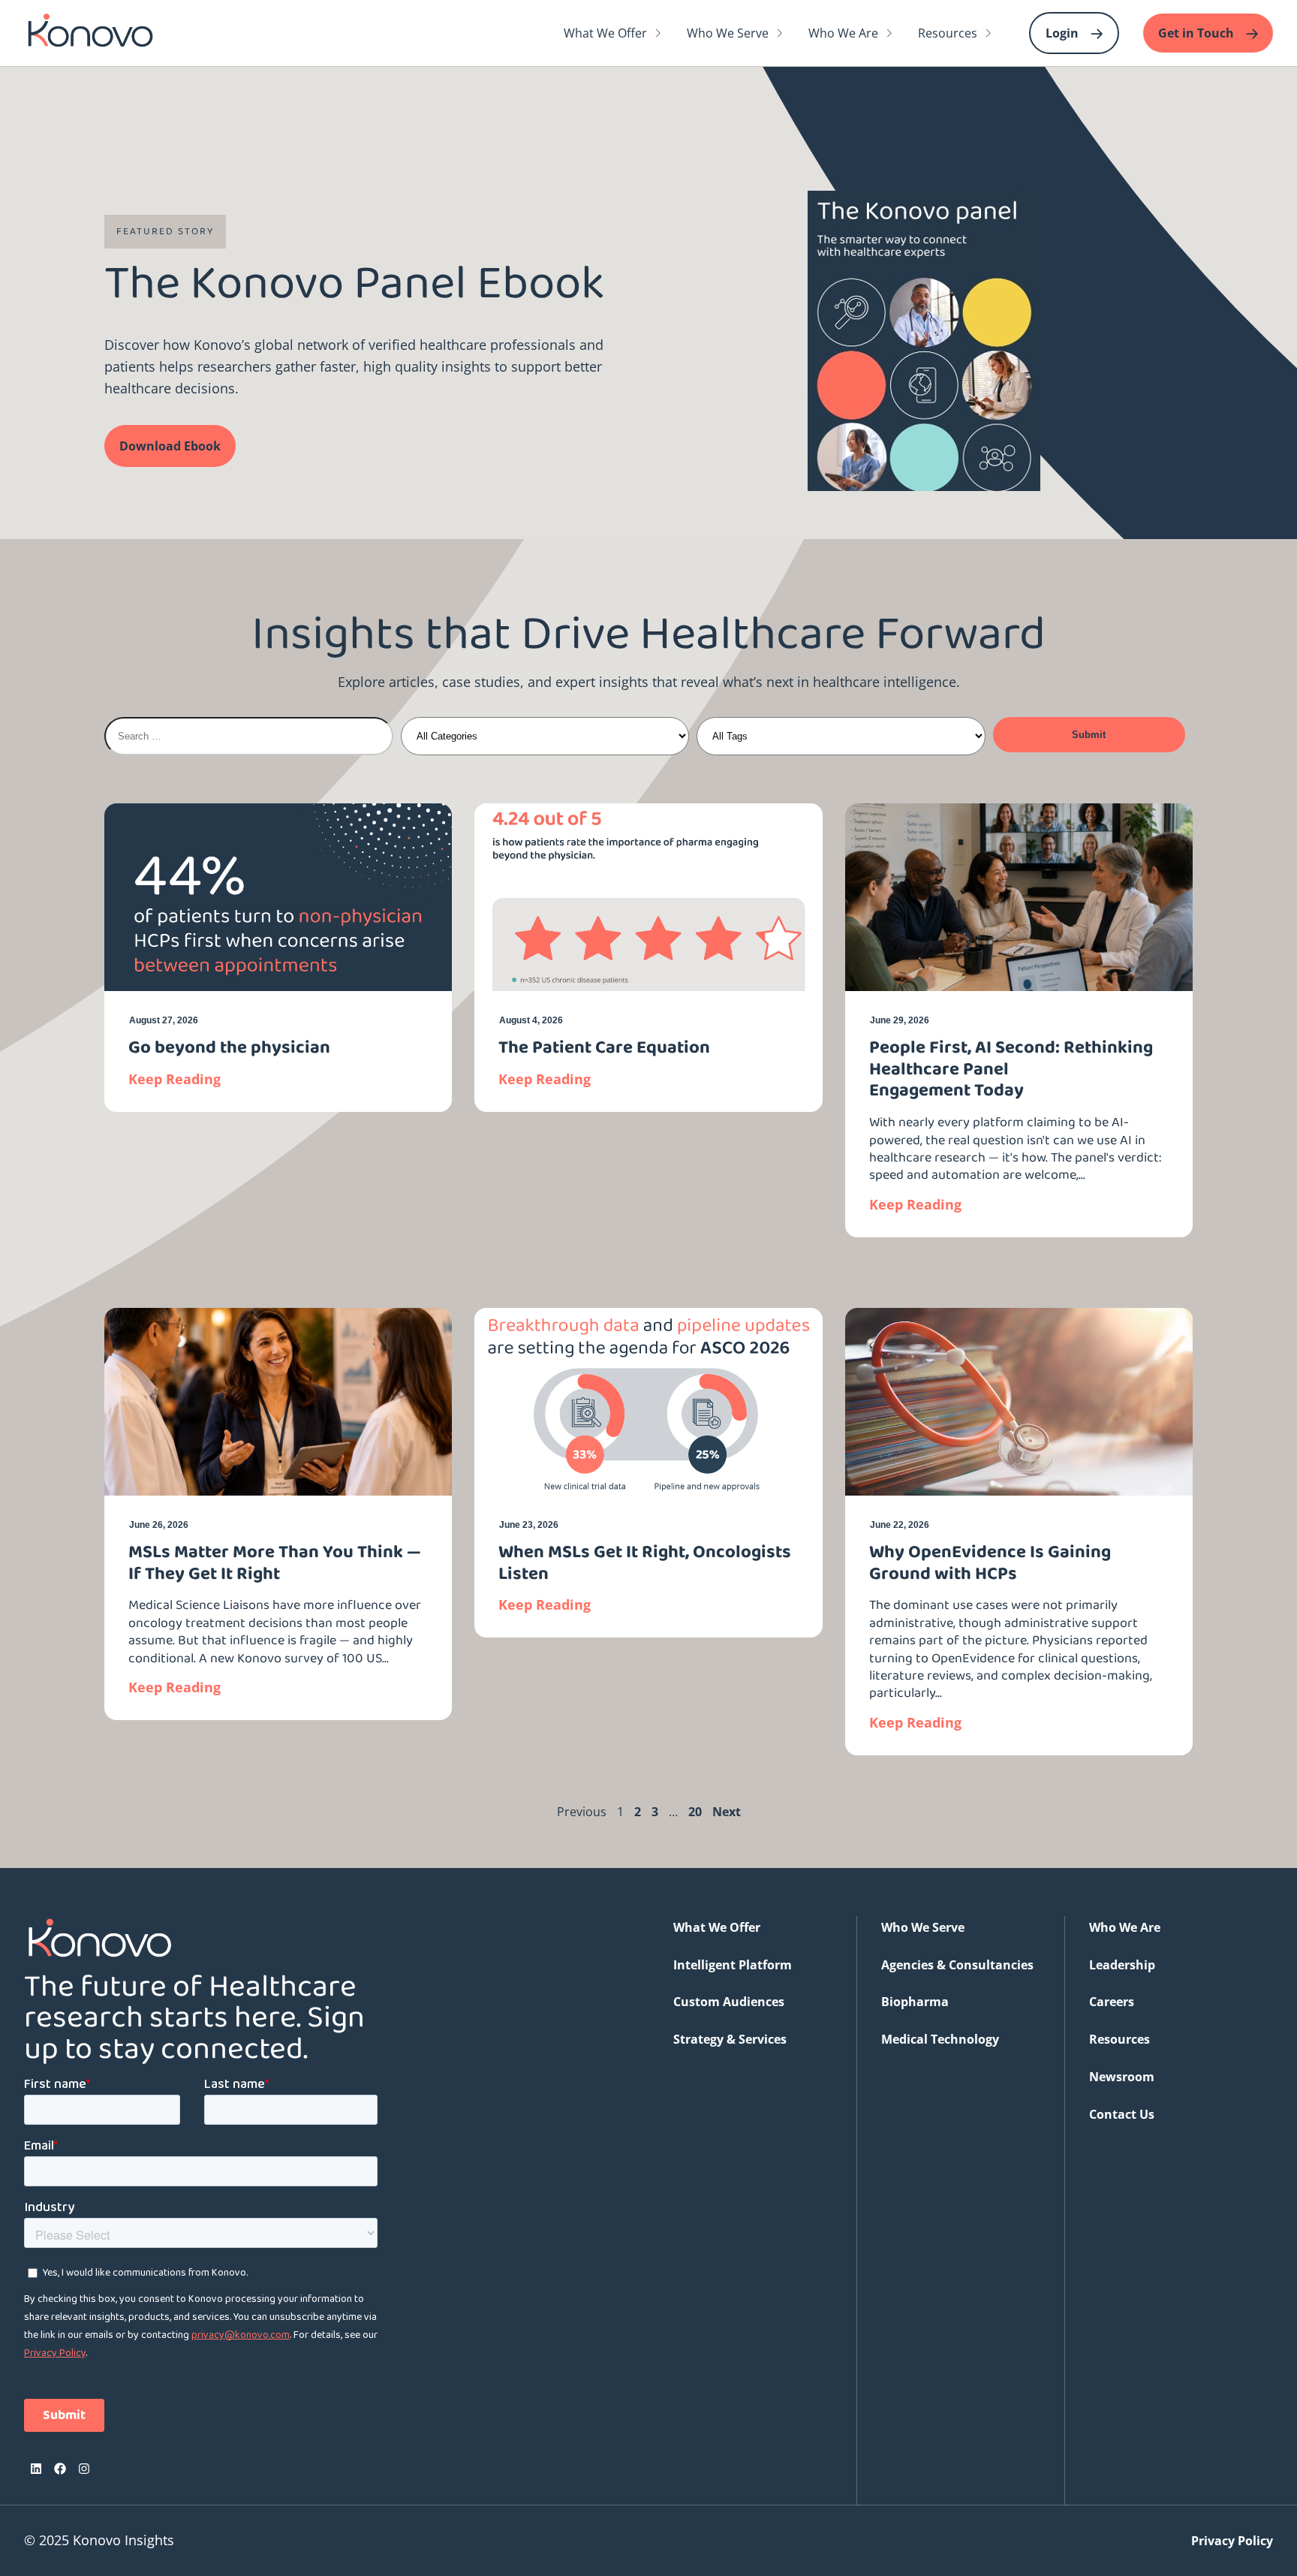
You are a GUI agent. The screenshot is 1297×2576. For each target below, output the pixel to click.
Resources (1119, 2039)
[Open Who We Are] (889, 33)
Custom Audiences (729, 2002)
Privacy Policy (1232, 2541)
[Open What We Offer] (658, 33)
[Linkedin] (36, 2469)
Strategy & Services (730, 2039)
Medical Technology (940, 2039)
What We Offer (717, 1927)
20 (695, 1812)
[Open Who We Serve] (780, 33)
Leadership (1122, 1965)
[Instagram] (84, 2469)
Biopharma (915, 2002)
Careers (1112, 2002)
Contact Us (1122, 2114)
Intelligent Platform (733, 1965)
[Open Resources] (989, 33)
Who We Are (1125, 1927)
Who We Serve (923, 1927)
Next (727, 1812)
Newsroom (1122, 2077)
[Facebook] (60, 2469)
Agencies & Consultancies (957, 1965)
